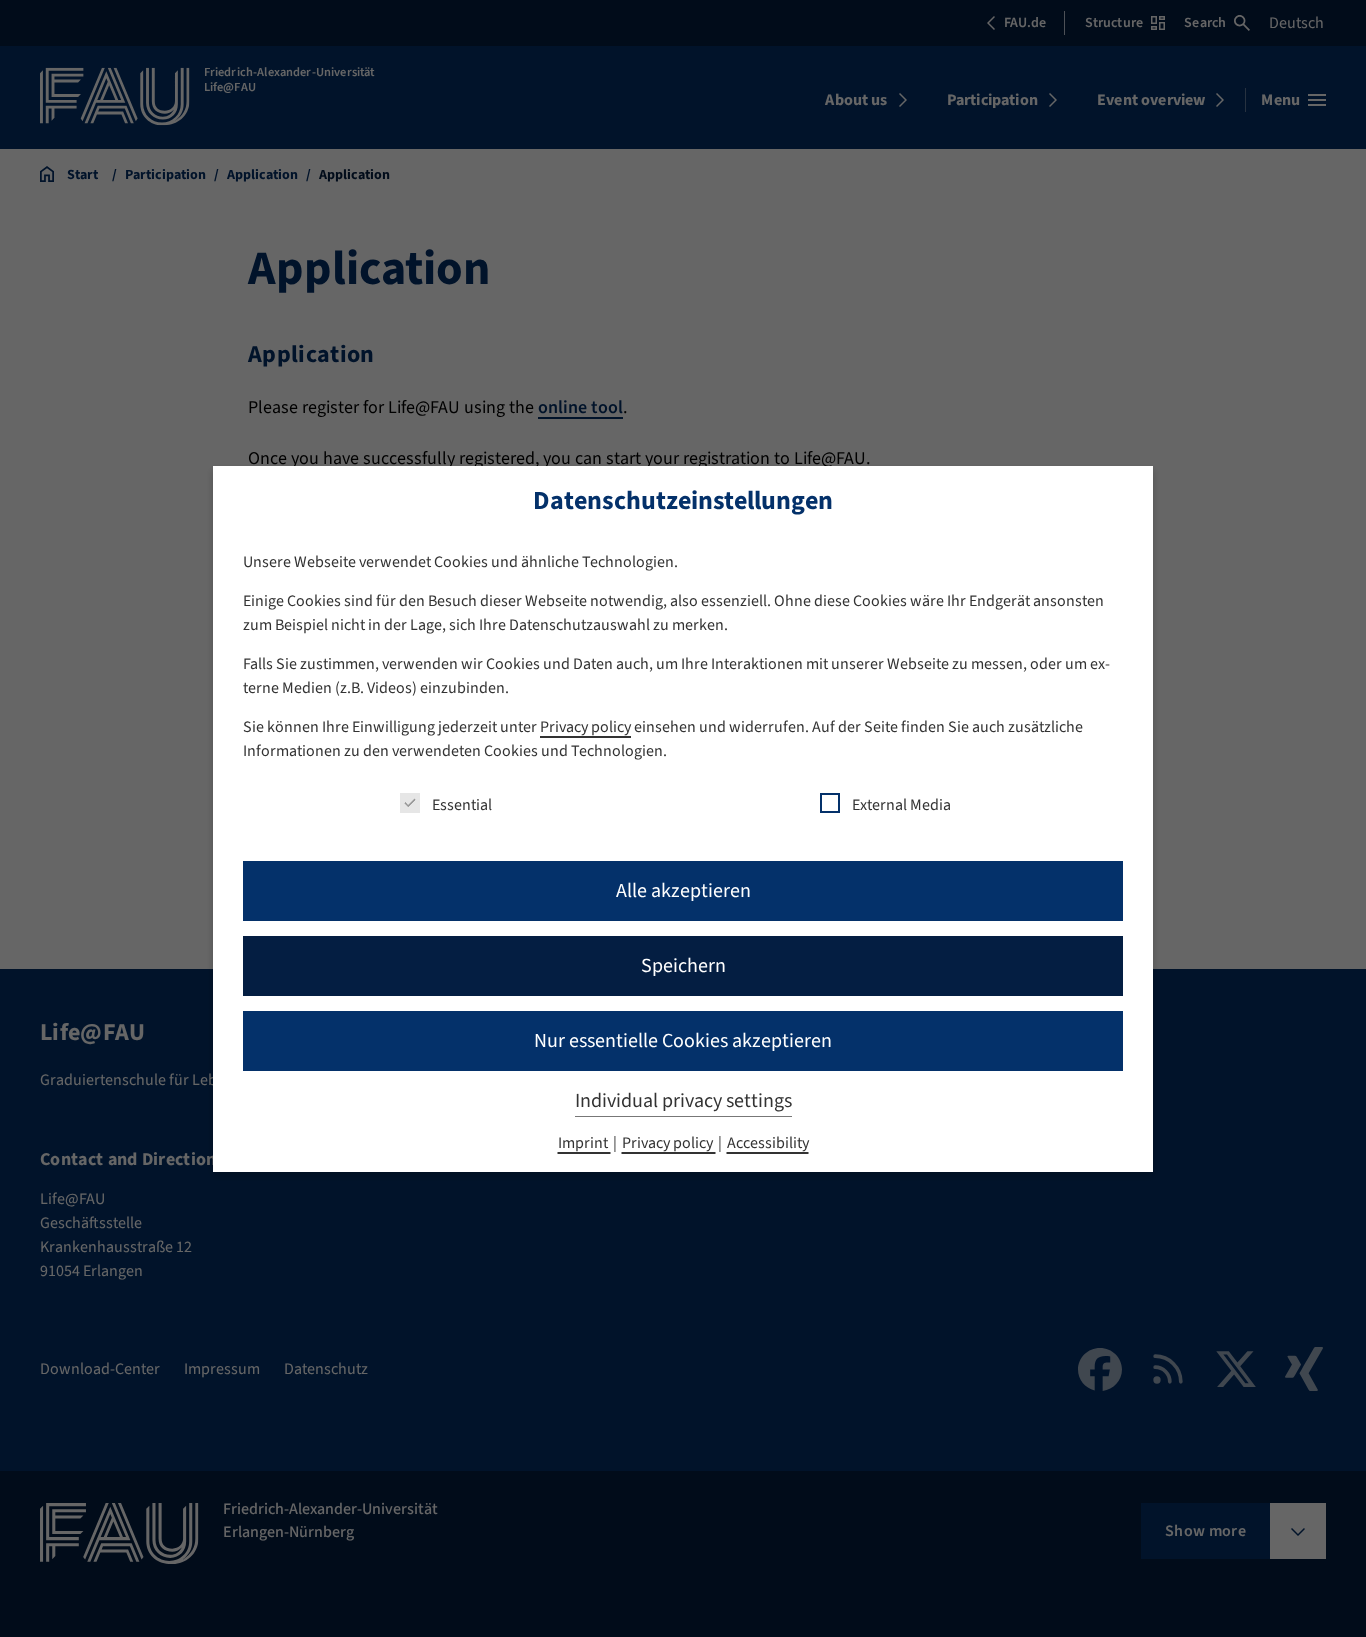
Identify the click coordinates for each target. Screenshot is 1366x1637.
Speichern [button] (683, 966)
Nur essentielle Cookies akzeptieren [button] (683, 1041)
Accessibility (768, 1143)
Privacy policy (585, 727)
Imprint (584, 1143)
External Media (901, 805)
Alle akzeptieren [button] (683, 891)
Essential (462, 805)
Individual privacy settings (683, 1101)
